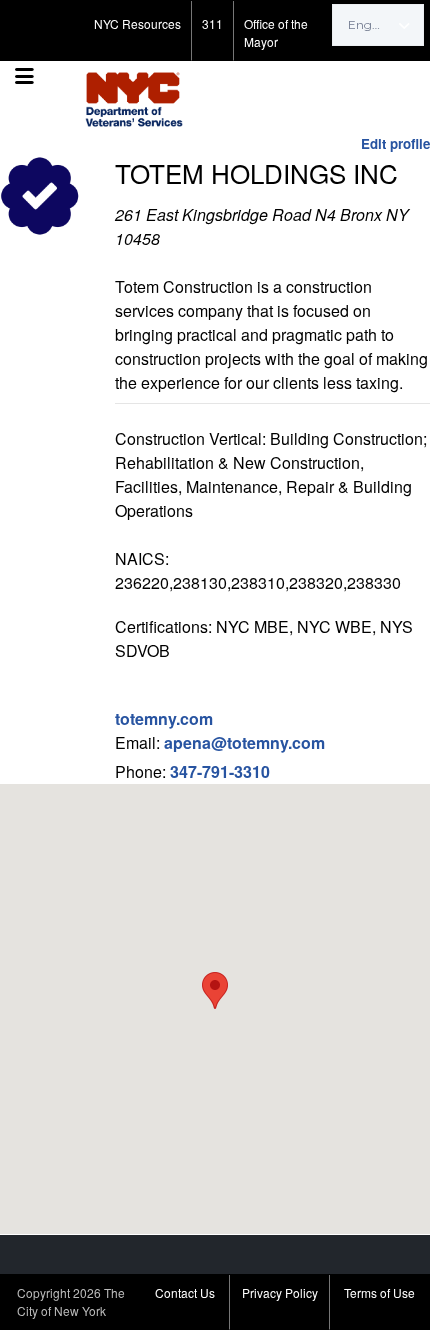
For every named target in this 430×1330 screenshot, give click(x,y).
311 (212, 23)
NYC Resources (137, 23)
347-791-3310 (220, 771)
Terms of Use (379, 1292)
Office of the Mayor (276, 32)
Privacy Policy (280, 1292)
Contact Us (185, 1292)
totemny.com (164, 718)
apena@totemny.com (244, 742)
